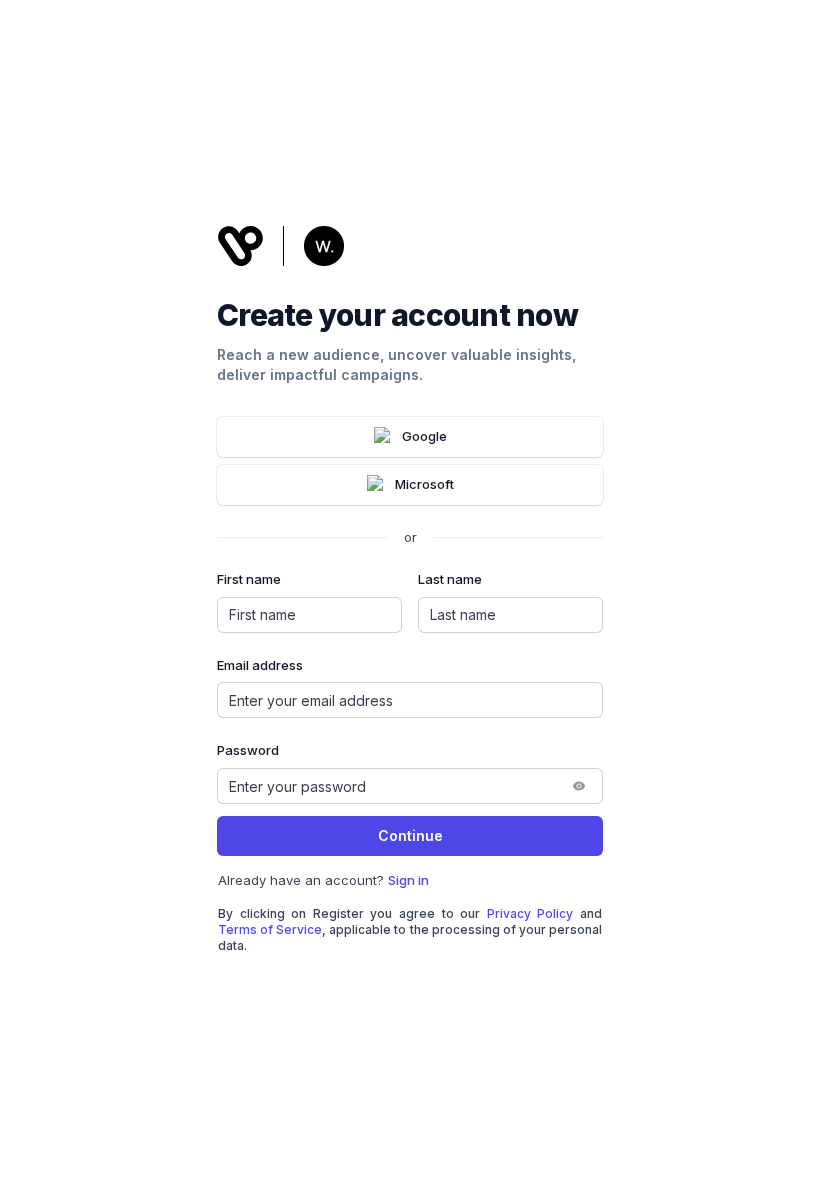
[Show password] (579, 786)
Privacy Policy (530, 913)
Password (248, 750)
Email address (260, 665)
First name (249, 579)
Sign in (408, 880)
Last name (450, 579)
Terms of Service (270, 929)
